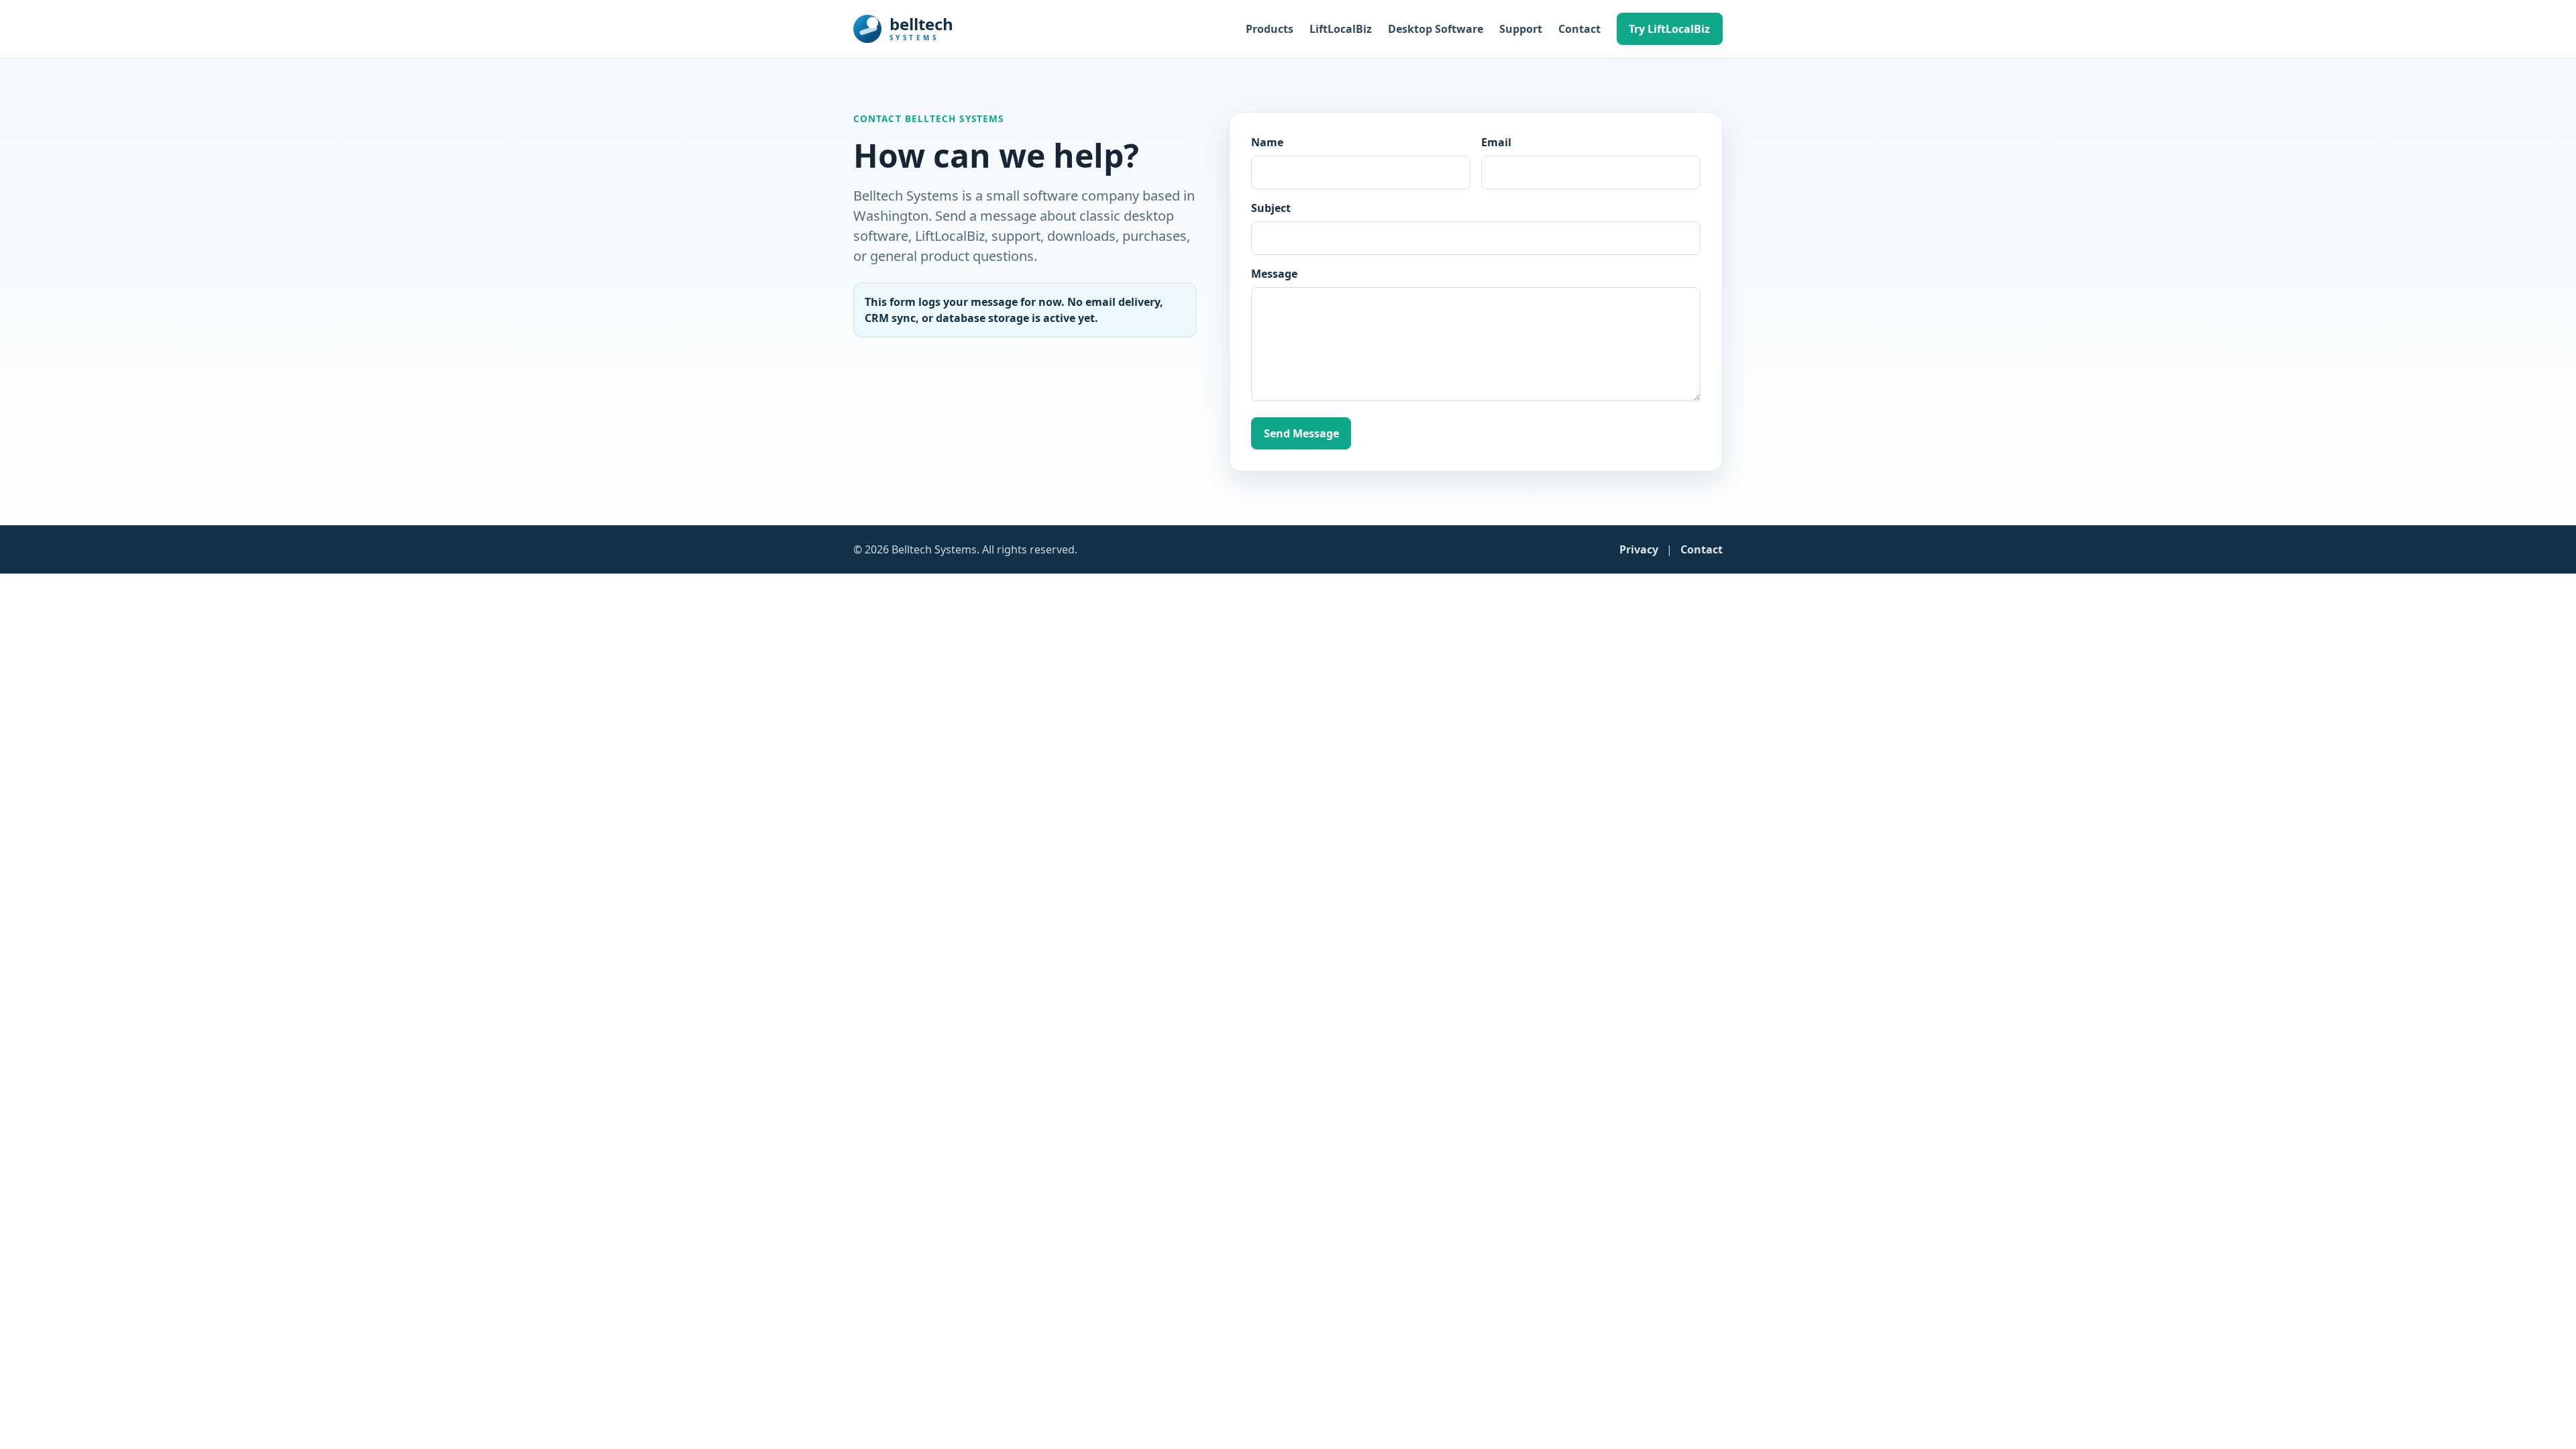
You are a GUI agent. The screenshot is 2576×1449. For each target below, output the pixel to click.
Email (1496, 142)
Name (1267, 142)
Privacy (1639, 549)
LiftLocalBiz (1341, 29)
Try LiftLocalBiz (1669, 29)
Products (1270, 29)
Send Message (1301, 433)
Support (1521, 29)
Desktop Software (1436, 29)
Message (1274, 274)
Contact (1579, 29)
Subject (1271, 208)
